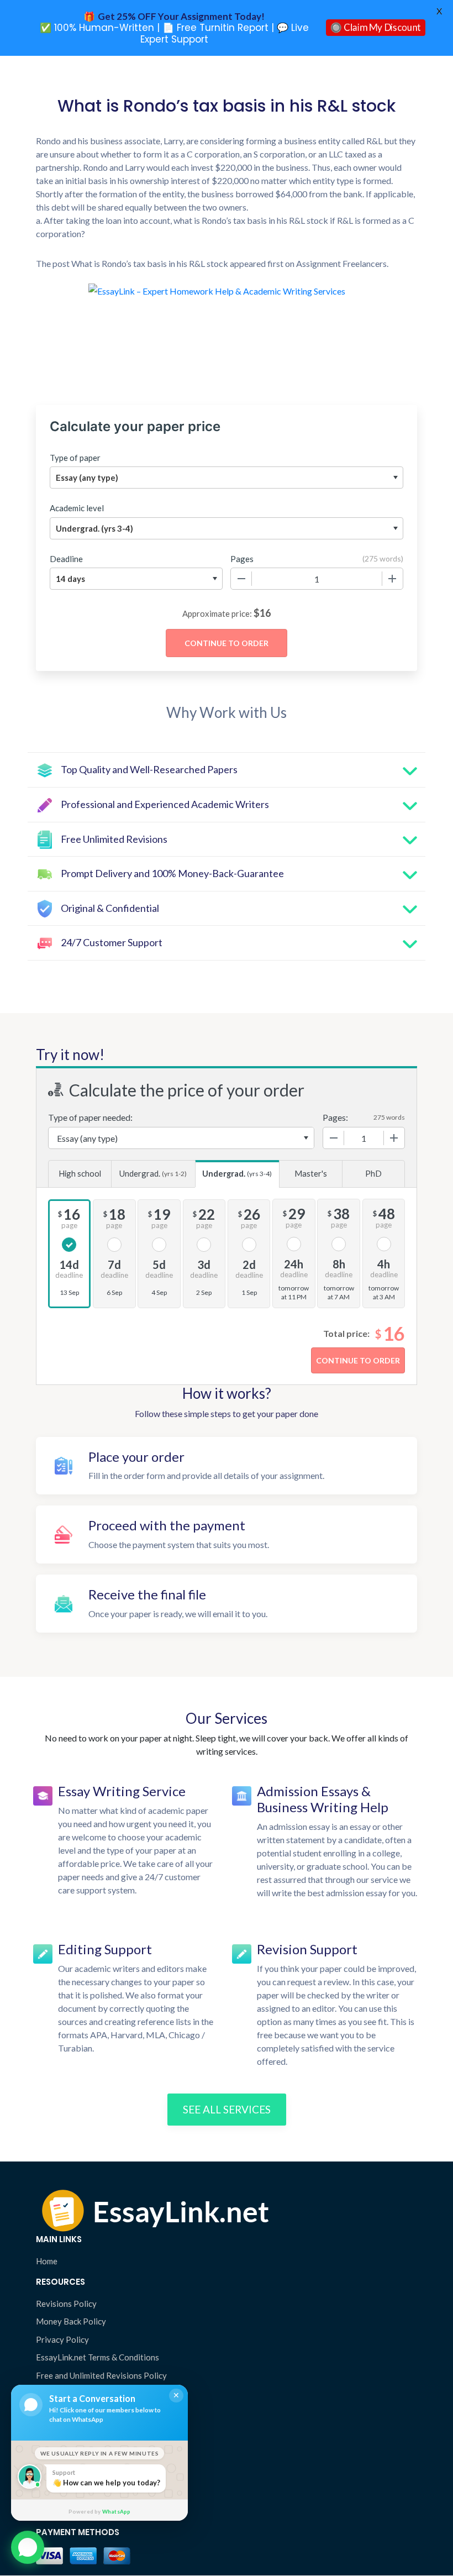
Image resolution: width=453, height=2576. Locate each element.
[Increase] (392, 579)
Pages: (335, 1117)
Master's (311, 1173)
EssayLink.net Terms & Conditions (98, 2357)
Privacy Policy (62, 2339)
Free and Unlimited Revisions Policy (101, 2375)
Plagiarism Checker (71, 2418)
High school (80, 1173)
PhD (373, 1173)
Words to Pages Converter (86, 2472)
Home (47, 2261)
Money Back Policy (71, 2321)
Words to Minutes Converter (89, 2490)
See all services (227, 2109)
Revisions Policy (66, 2304)
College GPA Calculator (80, 2454)
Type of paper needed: (90, 1117)
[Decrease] (241, 579)
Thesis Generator (68, 2436)
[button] (28, 2543)
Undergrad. (153, 1173)
